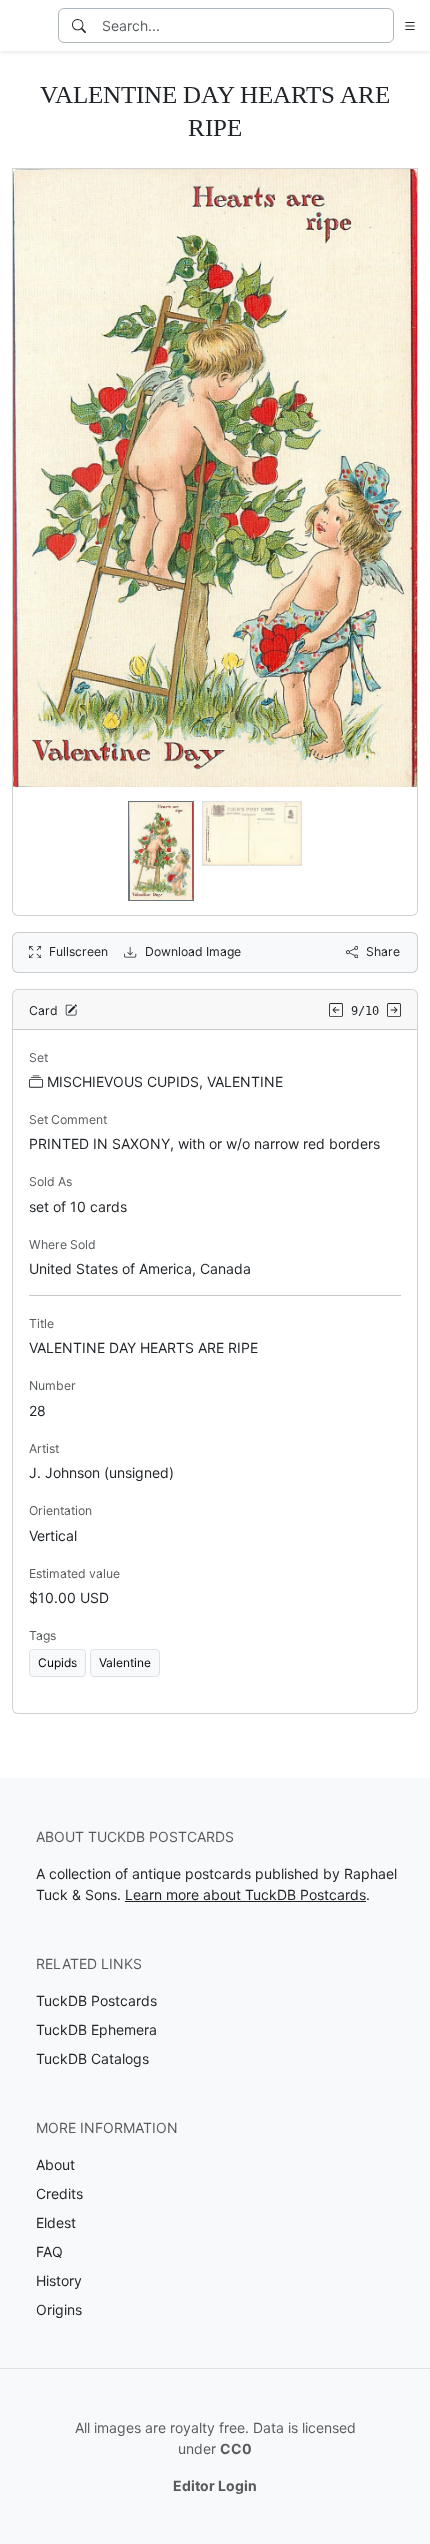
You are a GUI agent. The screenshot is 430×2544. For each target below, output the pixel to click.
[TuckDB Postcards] (27, 26)
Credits (59, 2193)
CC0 (236, 2448)
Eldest (56, 2222)
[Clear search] (380, 25)
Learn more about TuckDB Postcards (245, 1894)
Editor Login (215, 2485)
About (55, 2164)
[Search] (79, 25)
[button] (406, 25)
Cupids (57, 1662)
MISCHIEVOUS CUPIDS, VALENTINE (165, 1081)
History (59, 2280)
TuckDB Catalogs (92, 2058)
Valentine (125, 1662)
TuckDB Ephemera (96, 2029)
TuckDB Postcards (96, 2000)
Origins (59, 2309)
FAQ (49, 2251)
